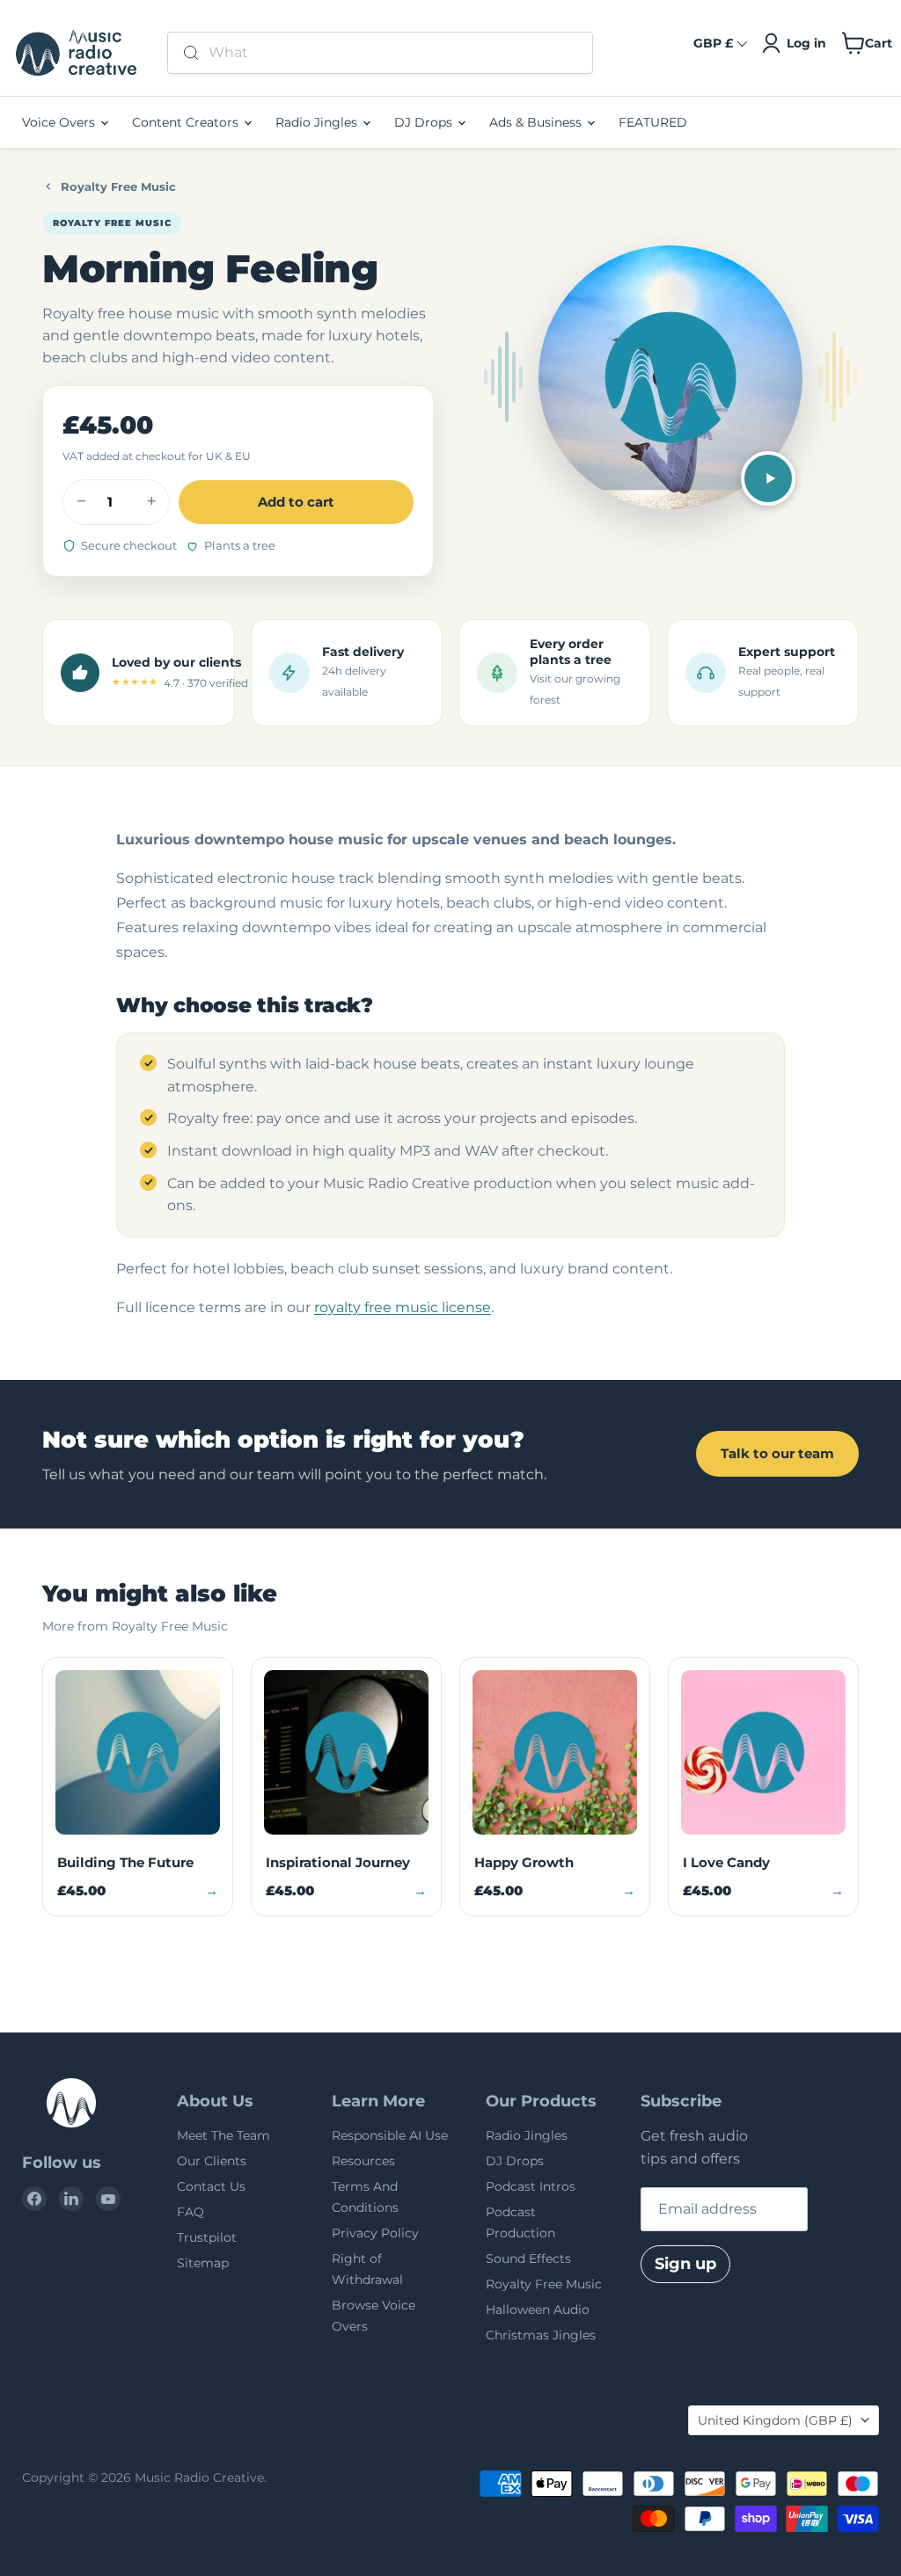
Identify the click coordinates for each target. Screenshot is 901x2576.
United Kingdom (775, 2420)
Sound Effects (528, 2259)
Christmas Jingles (541, 2335)
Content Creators (187, 122)
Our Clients (212, 2161)
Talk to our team (777, 1453)
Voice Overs (60, 122)
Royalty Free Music (118, 186)
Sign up (685, 2264)
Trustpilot (207, 2237)
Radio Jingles (318, 122)
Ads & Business (537, 122)
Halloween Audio (538, 2310)
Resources (363, 2161)
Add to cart (296, 502)
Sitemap (203, 2263)
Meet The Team (223, 2135)
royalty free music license (403, 1307)
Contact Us (211, 2186)
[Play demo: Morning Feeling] (768, 478)
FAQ (190, 2212)
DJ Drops (425, 122)
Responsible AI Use (390, 2135)
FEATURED (653, 122)
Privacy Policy (375, 2233)
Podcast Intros (531, 2186)
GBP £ (713, 43)
